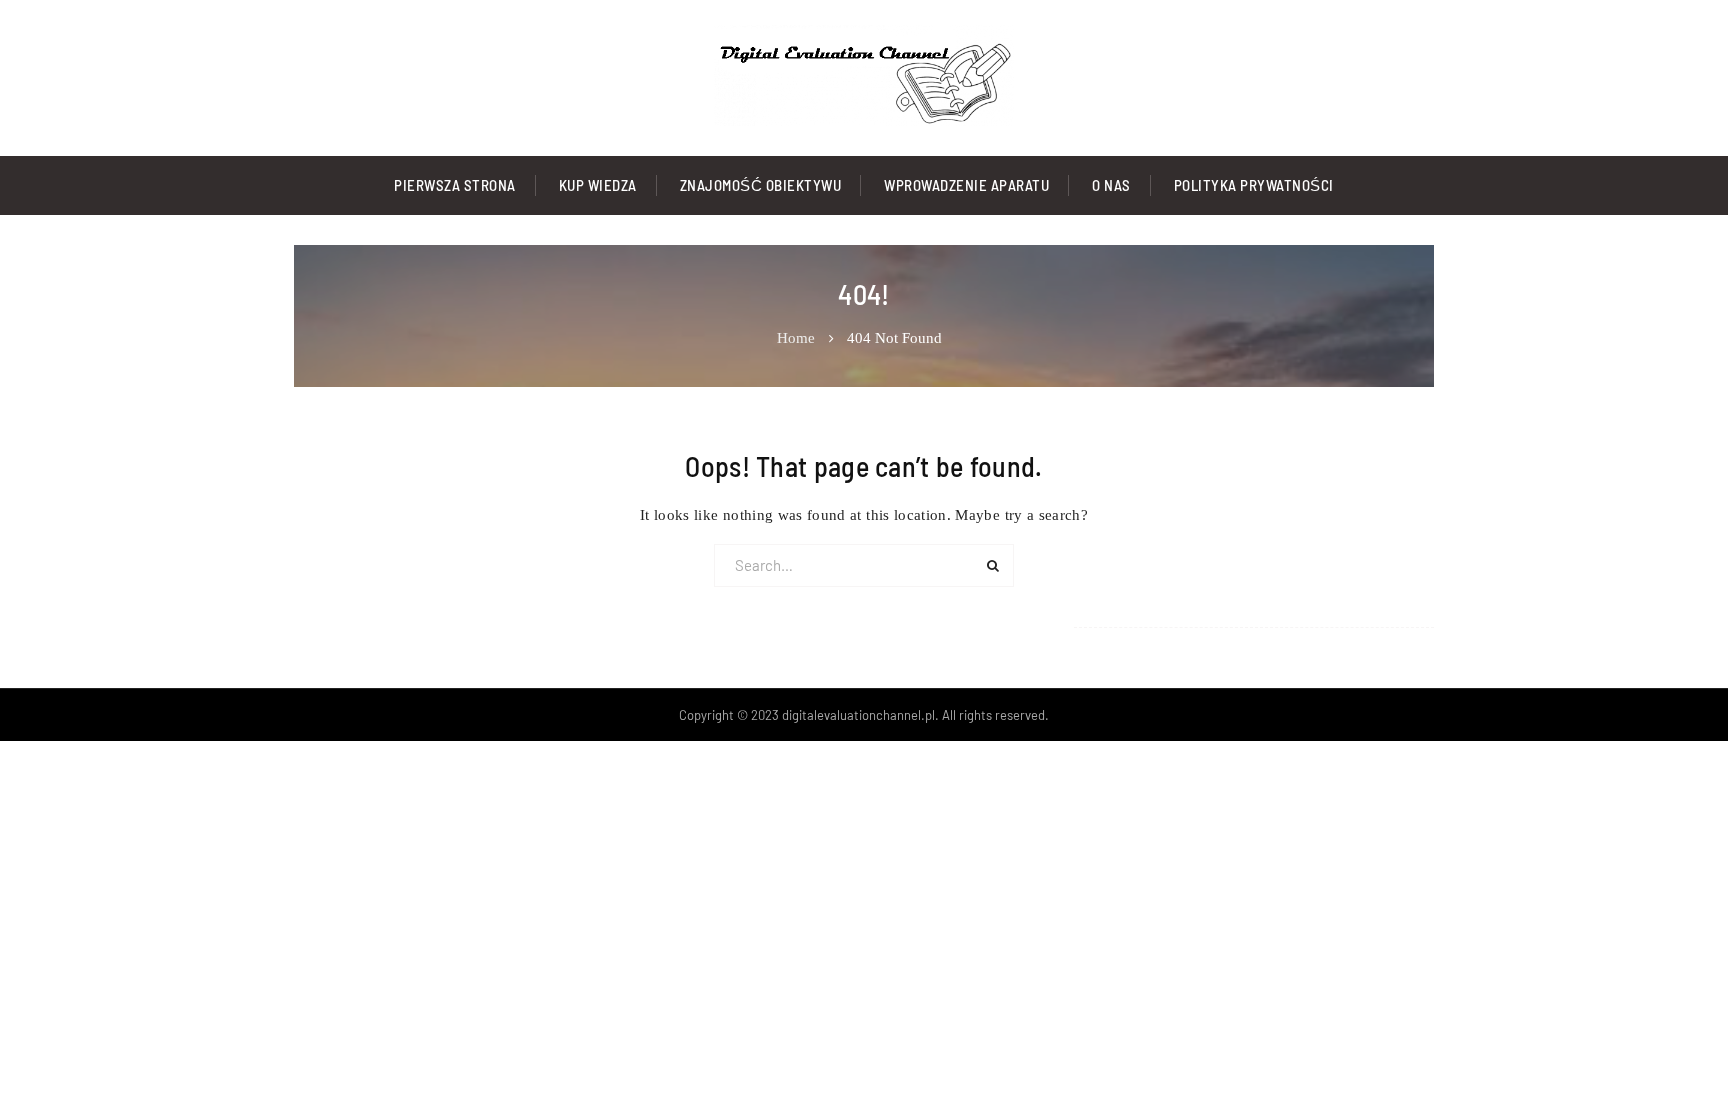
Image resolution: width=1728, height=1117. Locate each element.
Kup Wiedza (598, 185)
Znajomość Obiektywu (761, 185)
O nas (1111, 185)
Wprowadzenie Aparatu (966, 185)
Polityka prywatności (1254, 185)
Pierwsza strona (455, 185)
